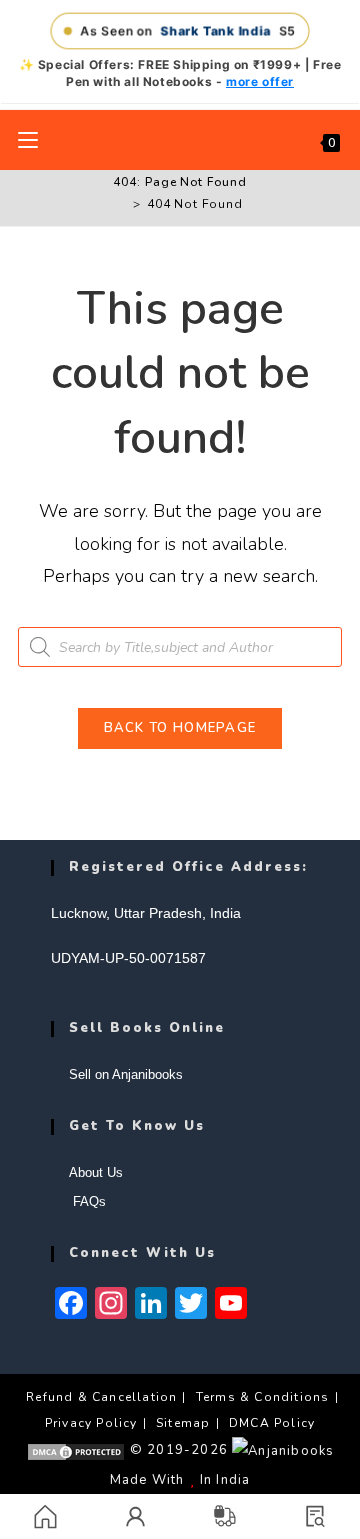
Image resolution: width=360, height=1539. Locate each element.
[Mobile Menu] (28, 140)
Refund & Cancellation (101, 1397)
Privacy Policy (91, 1423)
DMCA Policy (272, 1423)
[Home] (122, 204)
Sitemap (183, 1423)
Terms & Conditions (263, 1397)
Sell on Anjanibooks (126, 1074)
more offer (260, 81)
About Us (96, 1172)
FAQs (87, 1201)
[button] (315, 1516)
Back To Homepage (180, 728)
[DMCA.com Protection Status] (76, 1450)
